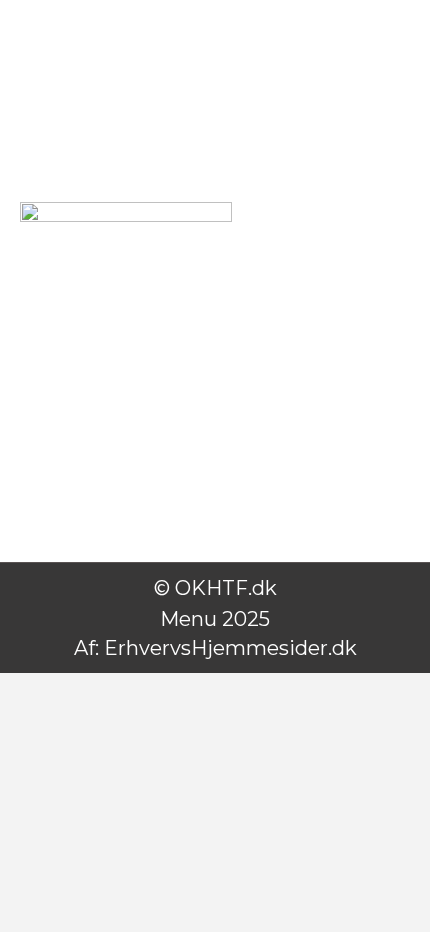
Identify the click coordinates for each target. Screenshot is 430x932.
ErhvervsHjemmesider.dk (230, 648)
